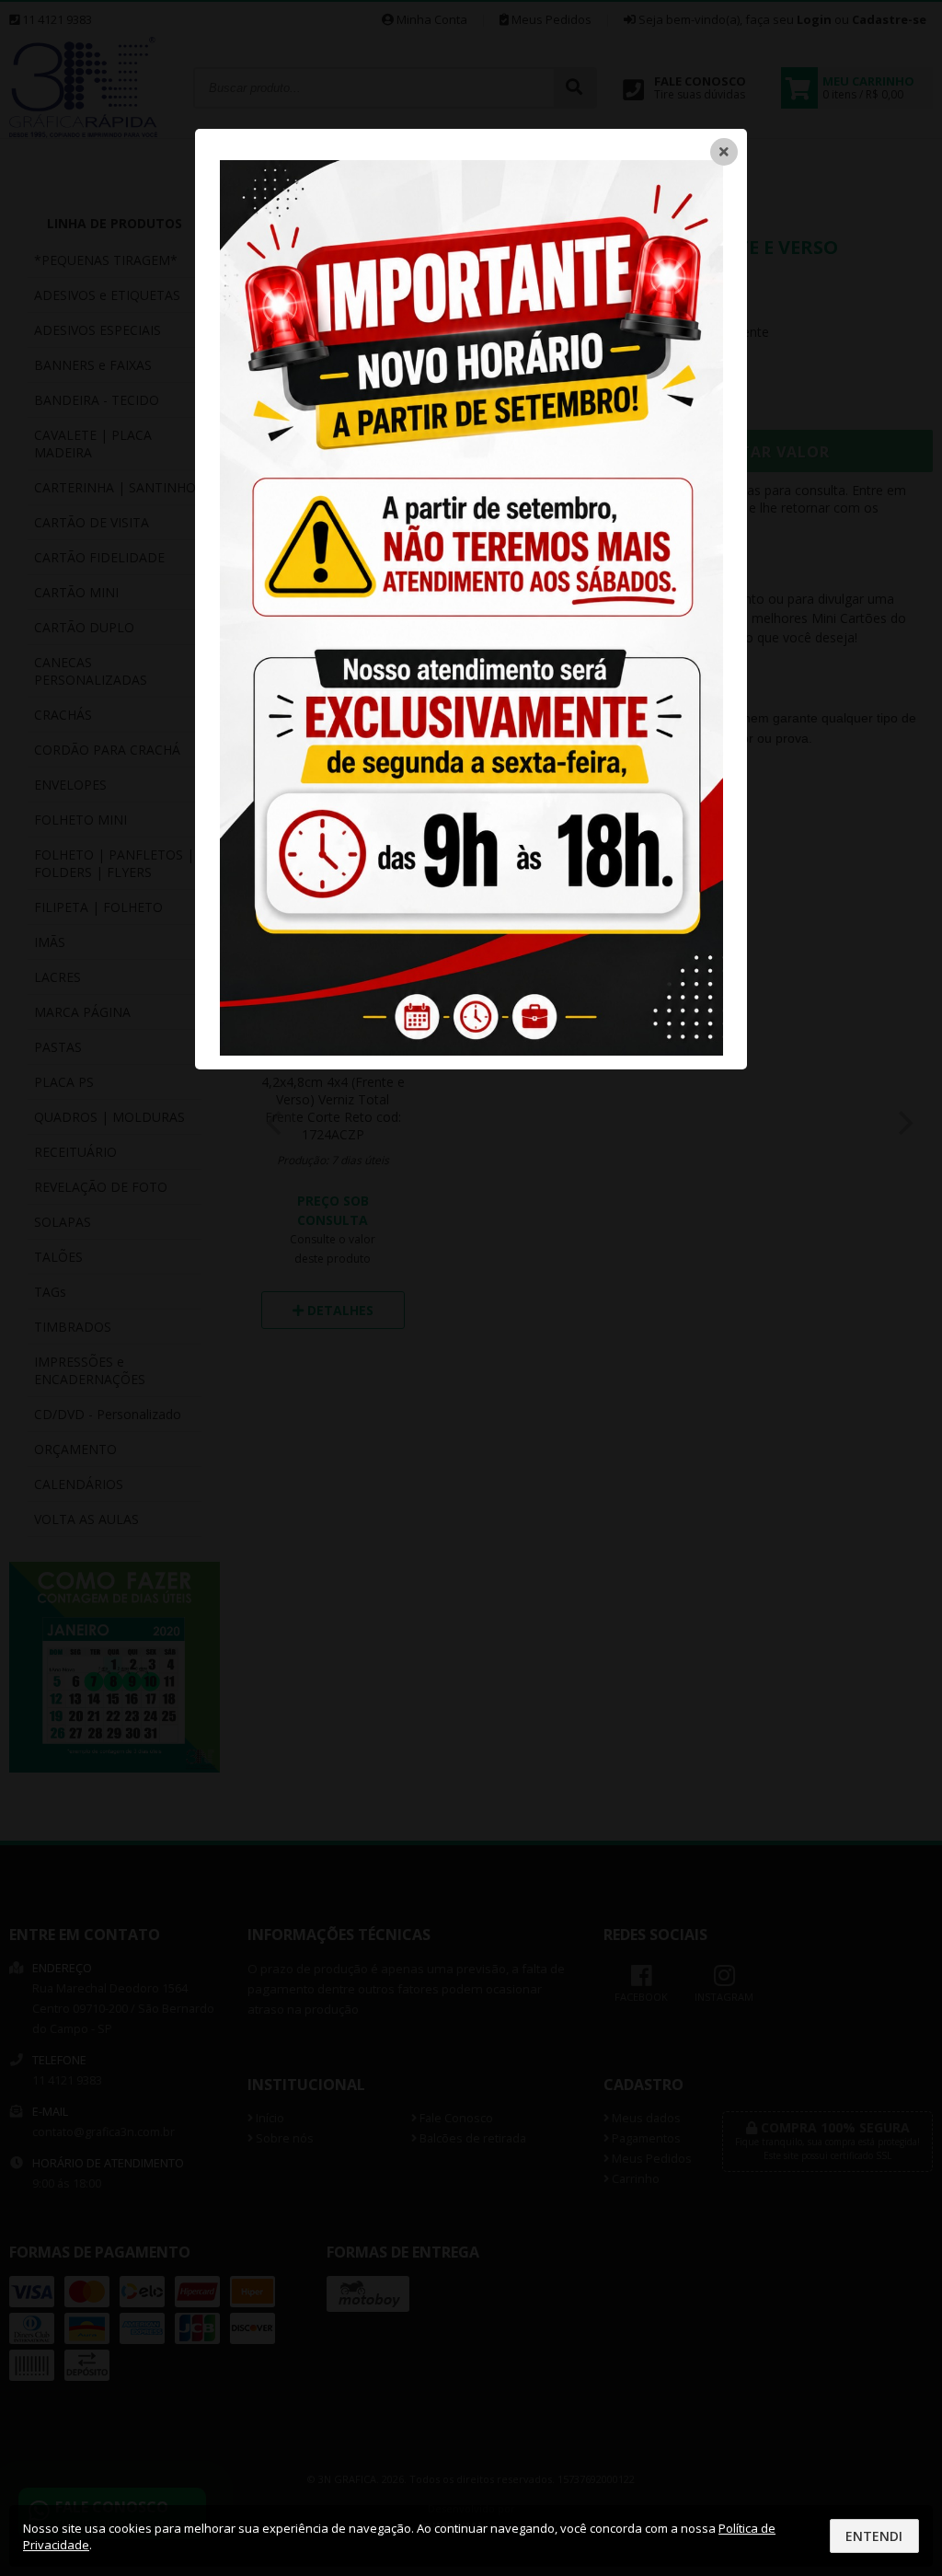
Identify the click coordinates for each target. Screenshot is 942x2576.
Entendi (874, 2536)
